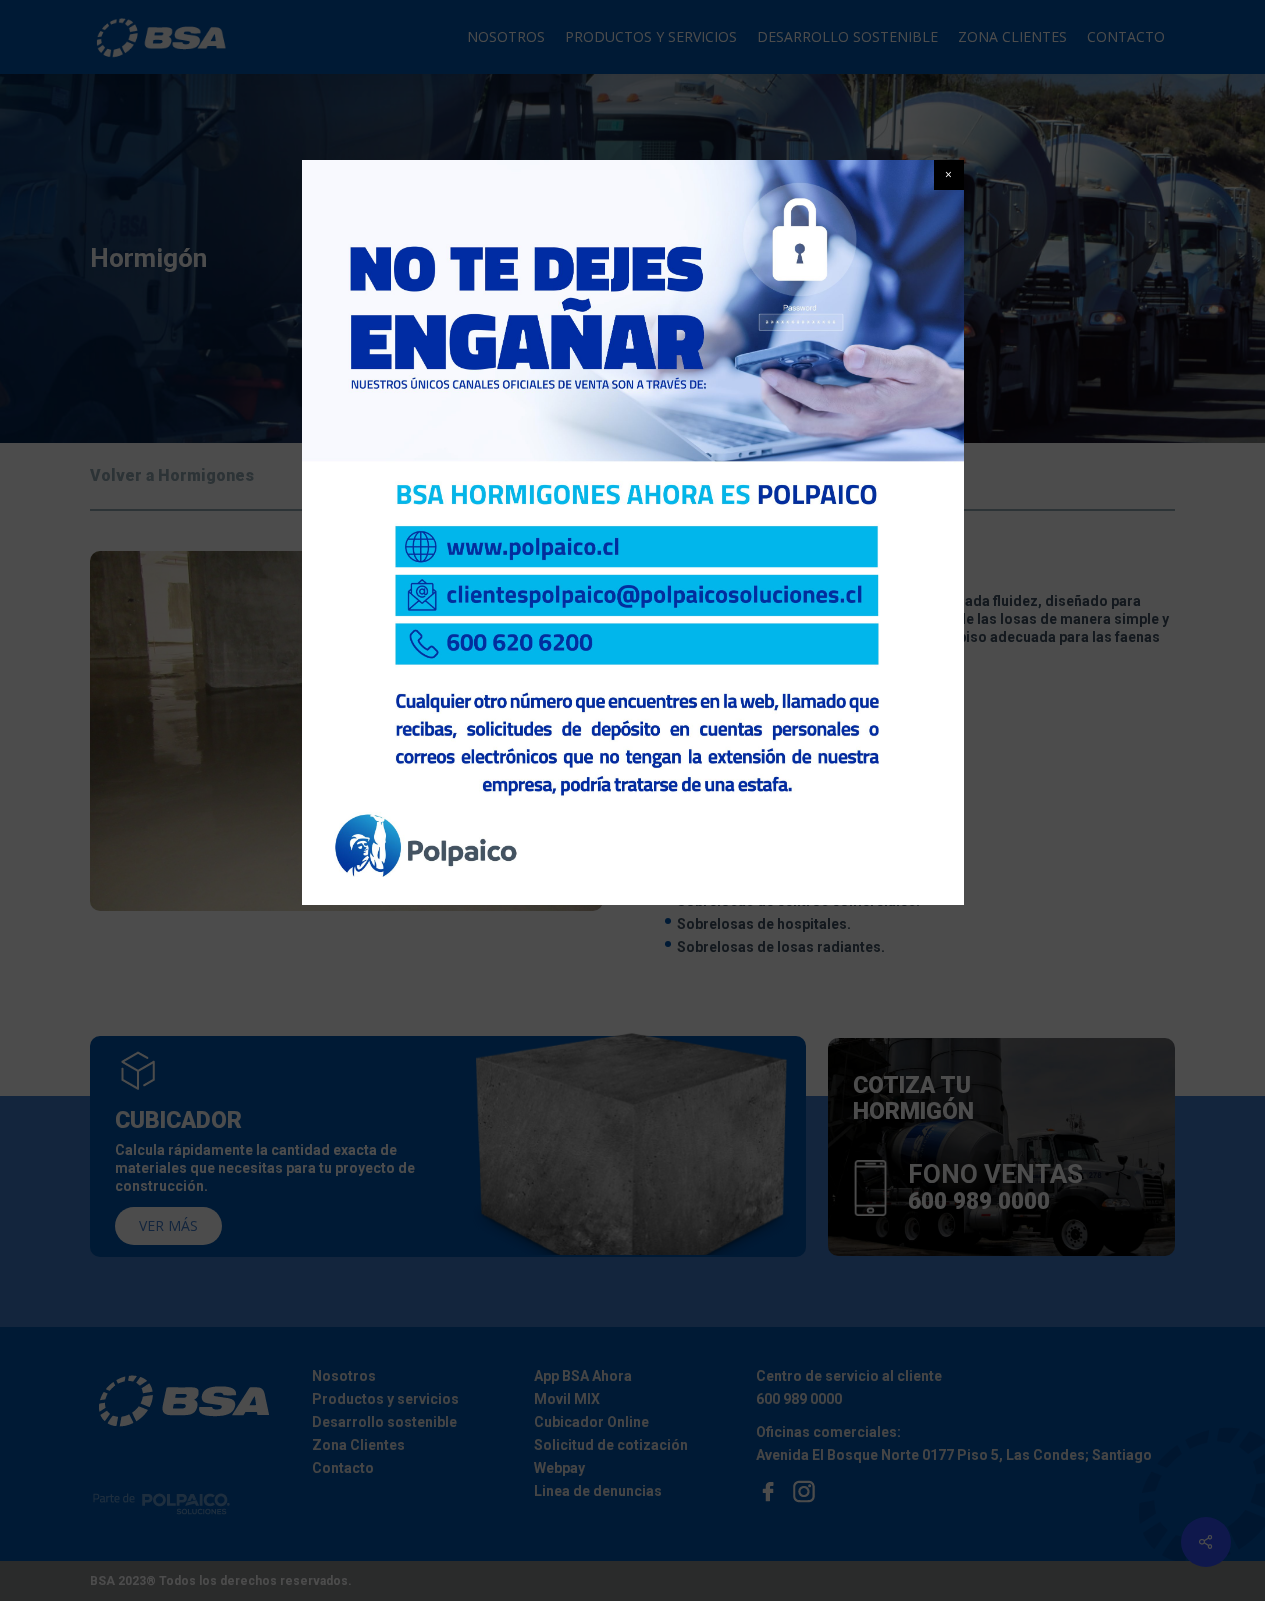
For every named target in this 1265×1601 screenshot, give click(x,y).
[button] (949, 175)
